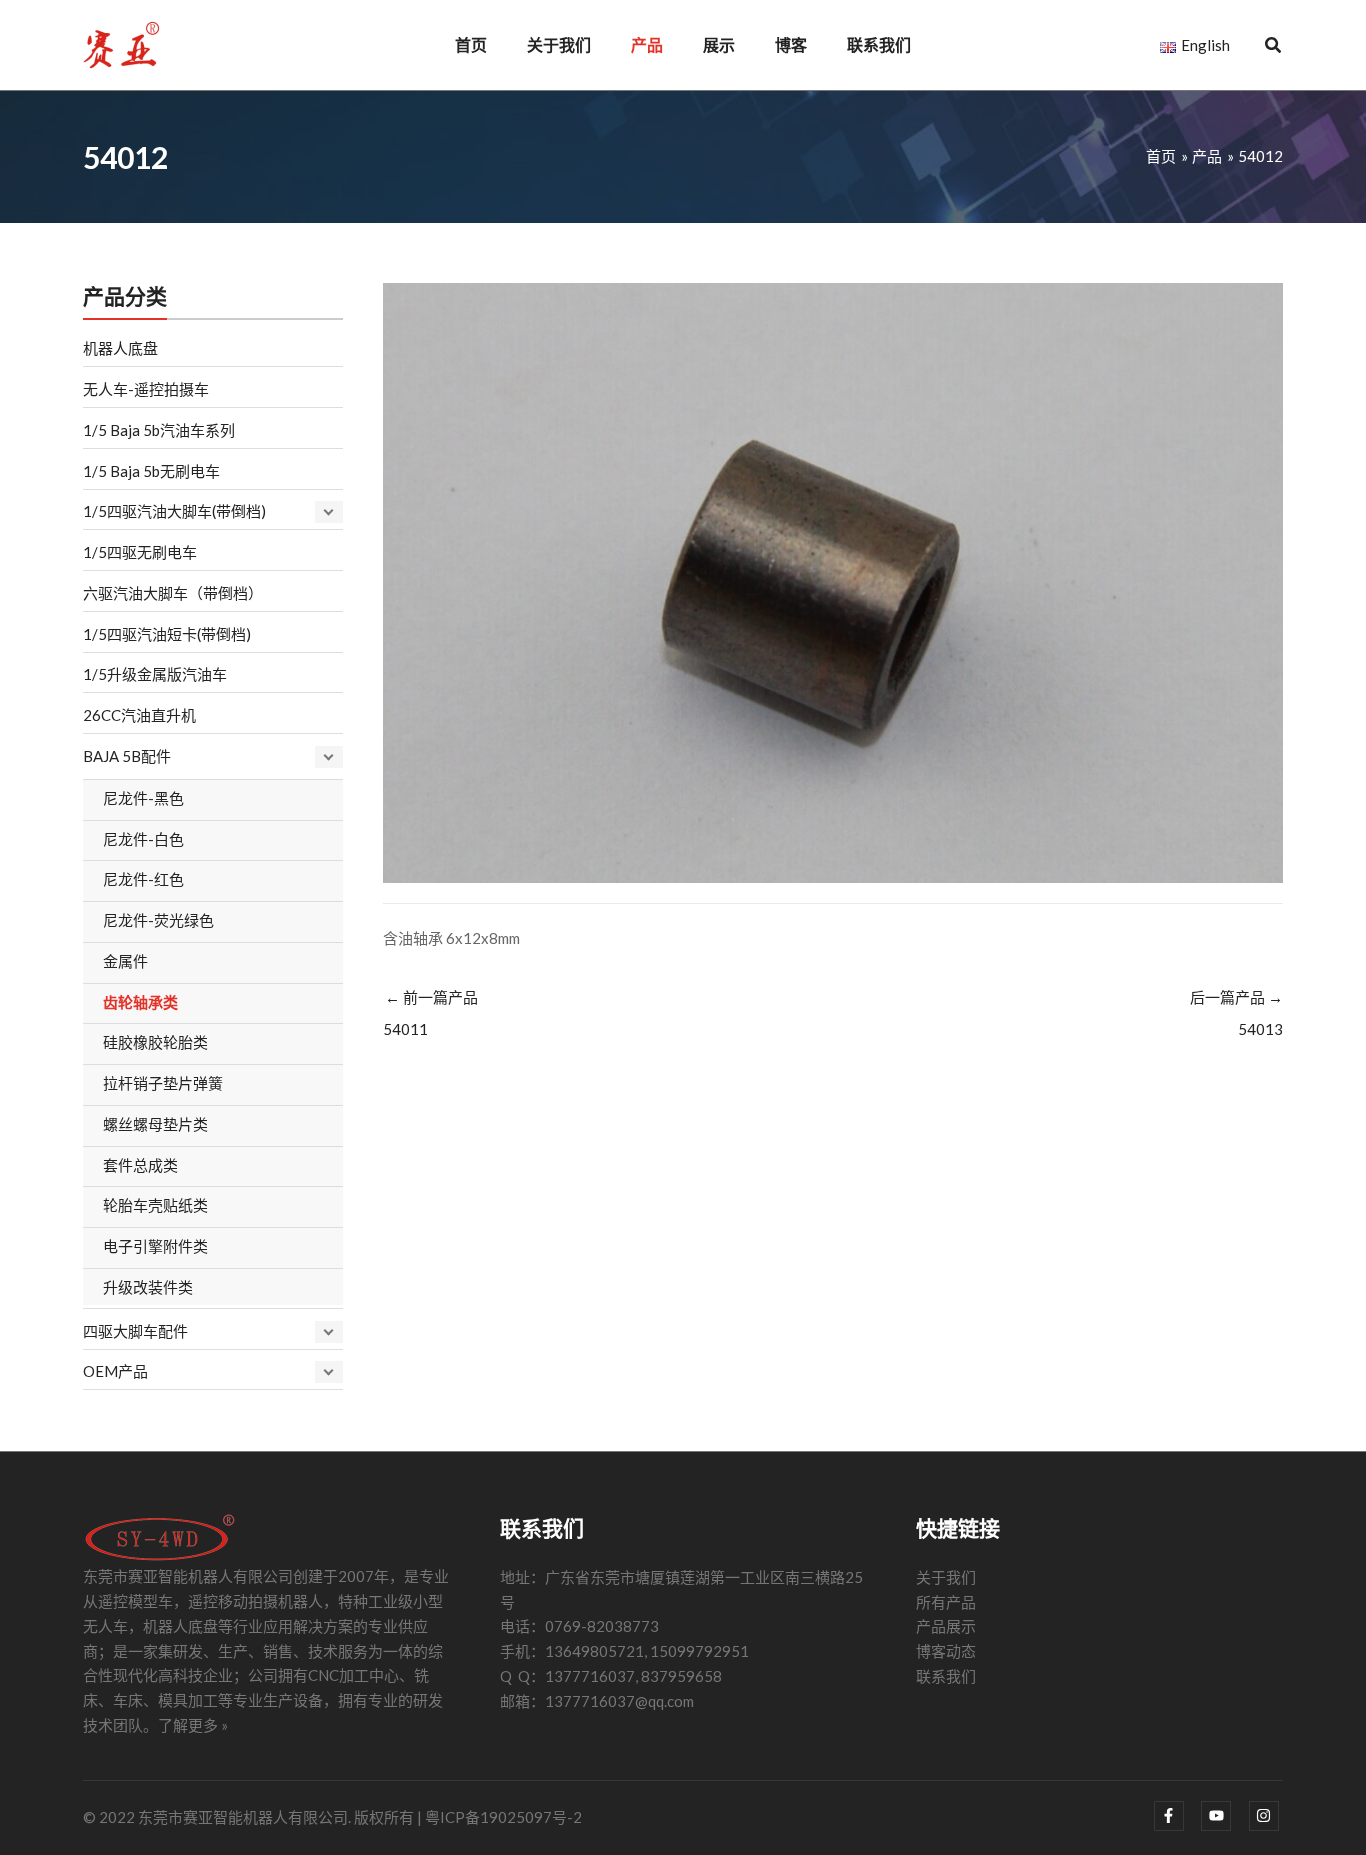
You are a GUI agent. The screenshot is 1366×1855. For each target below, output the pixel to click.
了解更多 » (193, 1725)
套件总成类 (140, 1165)
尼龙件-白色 (143, 839)
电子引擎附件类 (155, 1246)
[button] (1274, 47)
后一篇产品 (1236, 1013)
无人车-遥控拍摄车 (146, 389)
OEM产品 (115, 1371)
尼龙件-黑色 (143, 798)
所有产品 (946, 1602)
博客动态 (946, 1651)
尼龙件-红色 (143, 879)
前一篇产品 (430, 1013)
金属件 (125, 961)
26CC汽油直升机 (139, 715)
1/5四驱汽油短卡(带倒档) (167, 634)
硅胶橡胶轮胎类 (155, 1042)
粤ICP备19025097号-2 (503, 1817)
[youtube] (1223, 1816)
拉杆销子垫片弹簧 (163, 1083)
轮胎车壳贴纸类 (155, 1205)
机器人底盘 (120, 348)
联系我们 (946, 1676)
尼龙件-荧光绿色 (158, 920)
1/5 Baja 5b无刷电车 (151, 471)
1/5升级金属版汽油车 (155, 674)
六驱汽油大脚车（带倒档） (173, 593)
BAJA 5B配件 (127, 756)
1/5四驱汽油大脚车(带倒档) (174, 511)
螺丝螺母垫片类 (155, 1124)
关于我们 (946, 1577)
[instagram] (1266, 1816)
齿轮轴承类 (140, 1002)
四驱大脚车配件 (135, 1331)
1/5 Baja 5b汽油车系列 (159, 430)
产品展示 (946, 1626)
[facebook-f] (1176, 1816)
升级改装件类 (148, 1287)
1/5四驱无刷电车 (140, 552)
